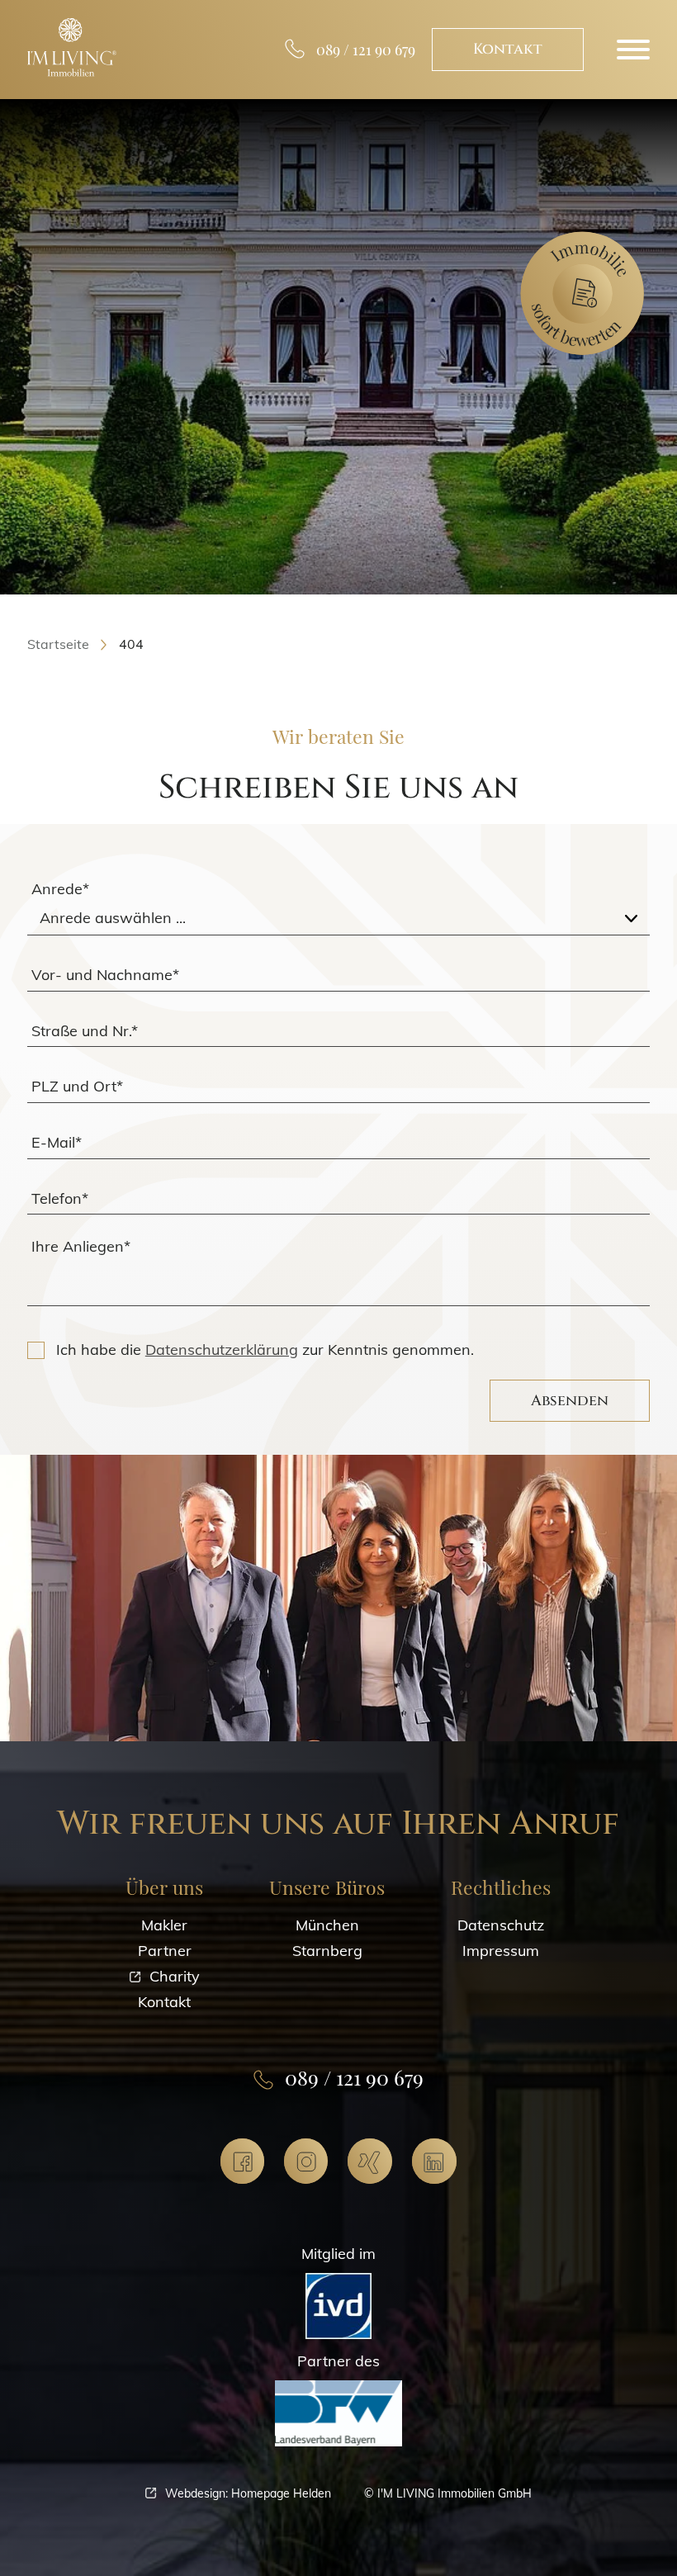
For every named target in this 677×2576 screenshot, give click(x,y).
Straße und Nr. (85, 1030)
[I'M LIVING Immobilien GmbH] (72, 47)
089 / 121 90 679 (366, 50)
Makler (164, 1925)
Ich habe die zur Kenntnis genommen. (265, 1350)
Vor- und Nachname (105, 974)
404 (131, 644)
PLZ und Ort (77, 1086)
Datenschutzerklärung (222, 1350)
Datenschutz (501, 1925)
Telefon (60, 1198)
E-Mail (57, 1141)
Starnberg (327, 1951)
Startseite (58, 644)
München (327, 1925)
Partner (165, 1951)
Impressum (501, 1951)
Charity (175, 1976)
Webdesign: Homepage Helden (248, 2493)
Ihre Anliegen (81, 1246)
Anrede (60, 889)
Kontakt (508, 49)
